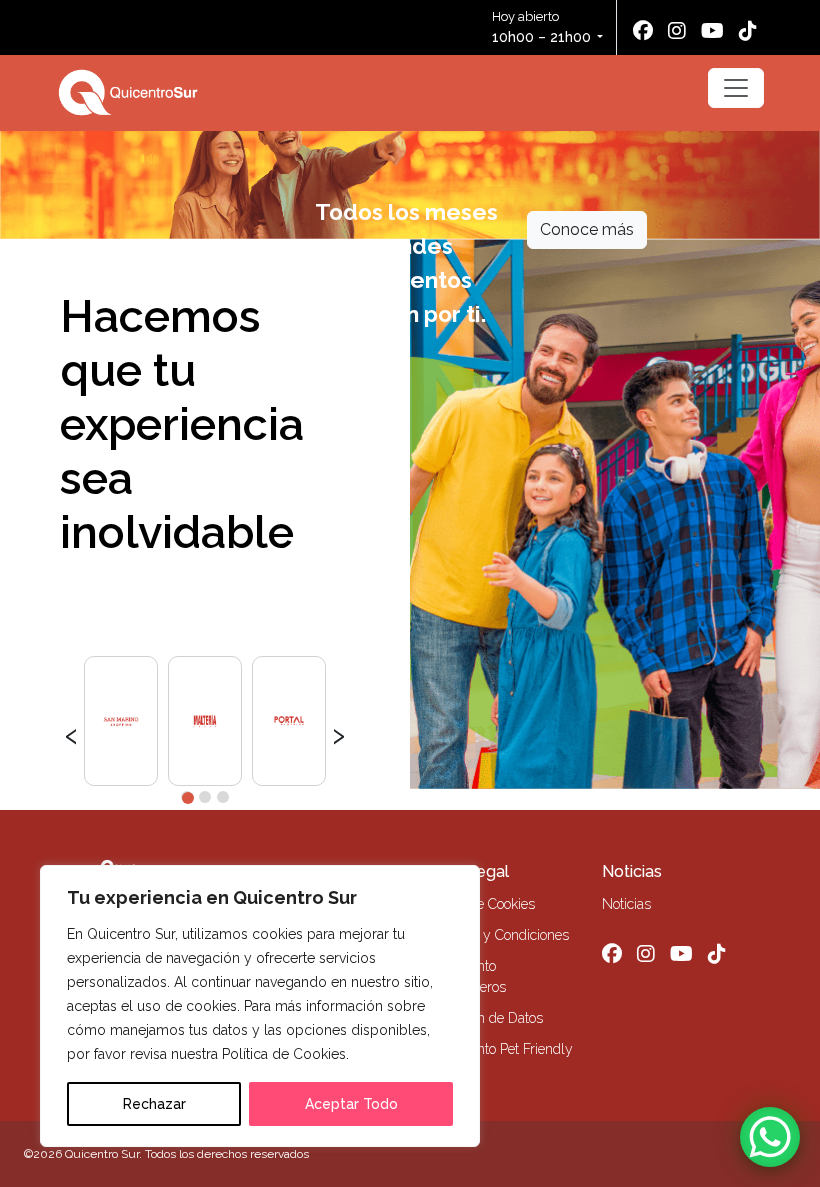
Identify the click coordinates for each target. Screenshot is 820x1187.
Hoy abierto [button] (541, 27)
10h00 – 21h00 (541, 37)
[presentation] (71, 733)
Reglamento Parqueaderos (464, 976)
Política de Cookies (478, 904)
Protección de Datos (482, 1018)
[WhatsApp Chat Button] (770, 1137)
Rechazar (154, 1104)
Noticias (632, 871)
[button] (187, 797)
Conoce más (587, 229)
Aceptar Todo (351, 1104)
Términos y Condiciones (495, 935)
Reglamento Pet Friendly (497, 1049)
